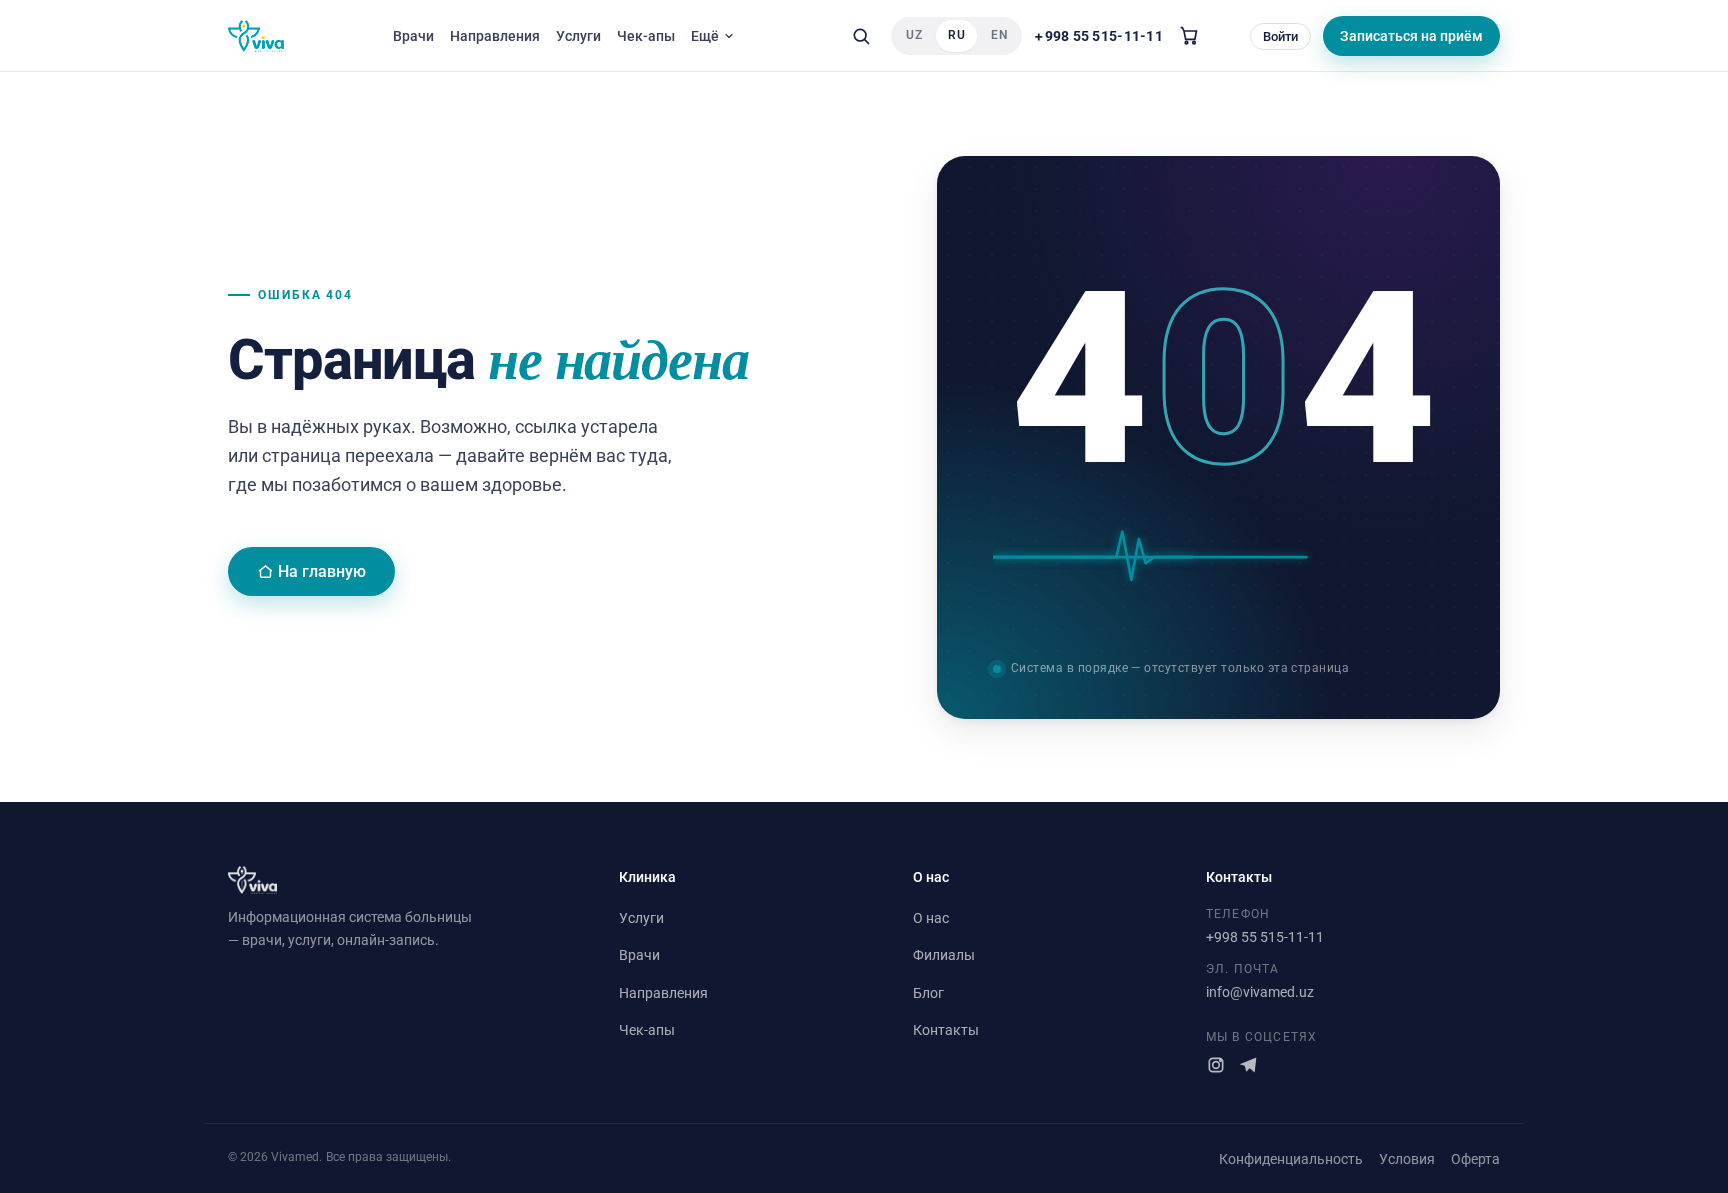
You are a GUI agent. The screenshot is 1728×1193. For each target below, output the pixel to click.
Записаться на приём (1411, 36)
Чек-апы (646, 36)
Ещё (705, 36)
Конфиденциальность (1291, 1159)
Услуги (578, 36)
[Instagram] (1216, 1065)
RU (956, 35)
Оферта (1475, 1159)
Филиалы (944, 955)
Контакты (946, 1030)
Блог (928, 993)
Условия (1407, 1159)
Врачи (413, 36)
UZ (914, 35)
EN (999, 35)
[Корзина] (1189, 36)
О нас (931, 918)
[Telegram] (1248, 1065)
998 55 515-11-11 (1098, 35)
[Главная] (256, 36)
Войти (1280, 36)
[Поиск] (861, 36)
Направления (495, 36)
